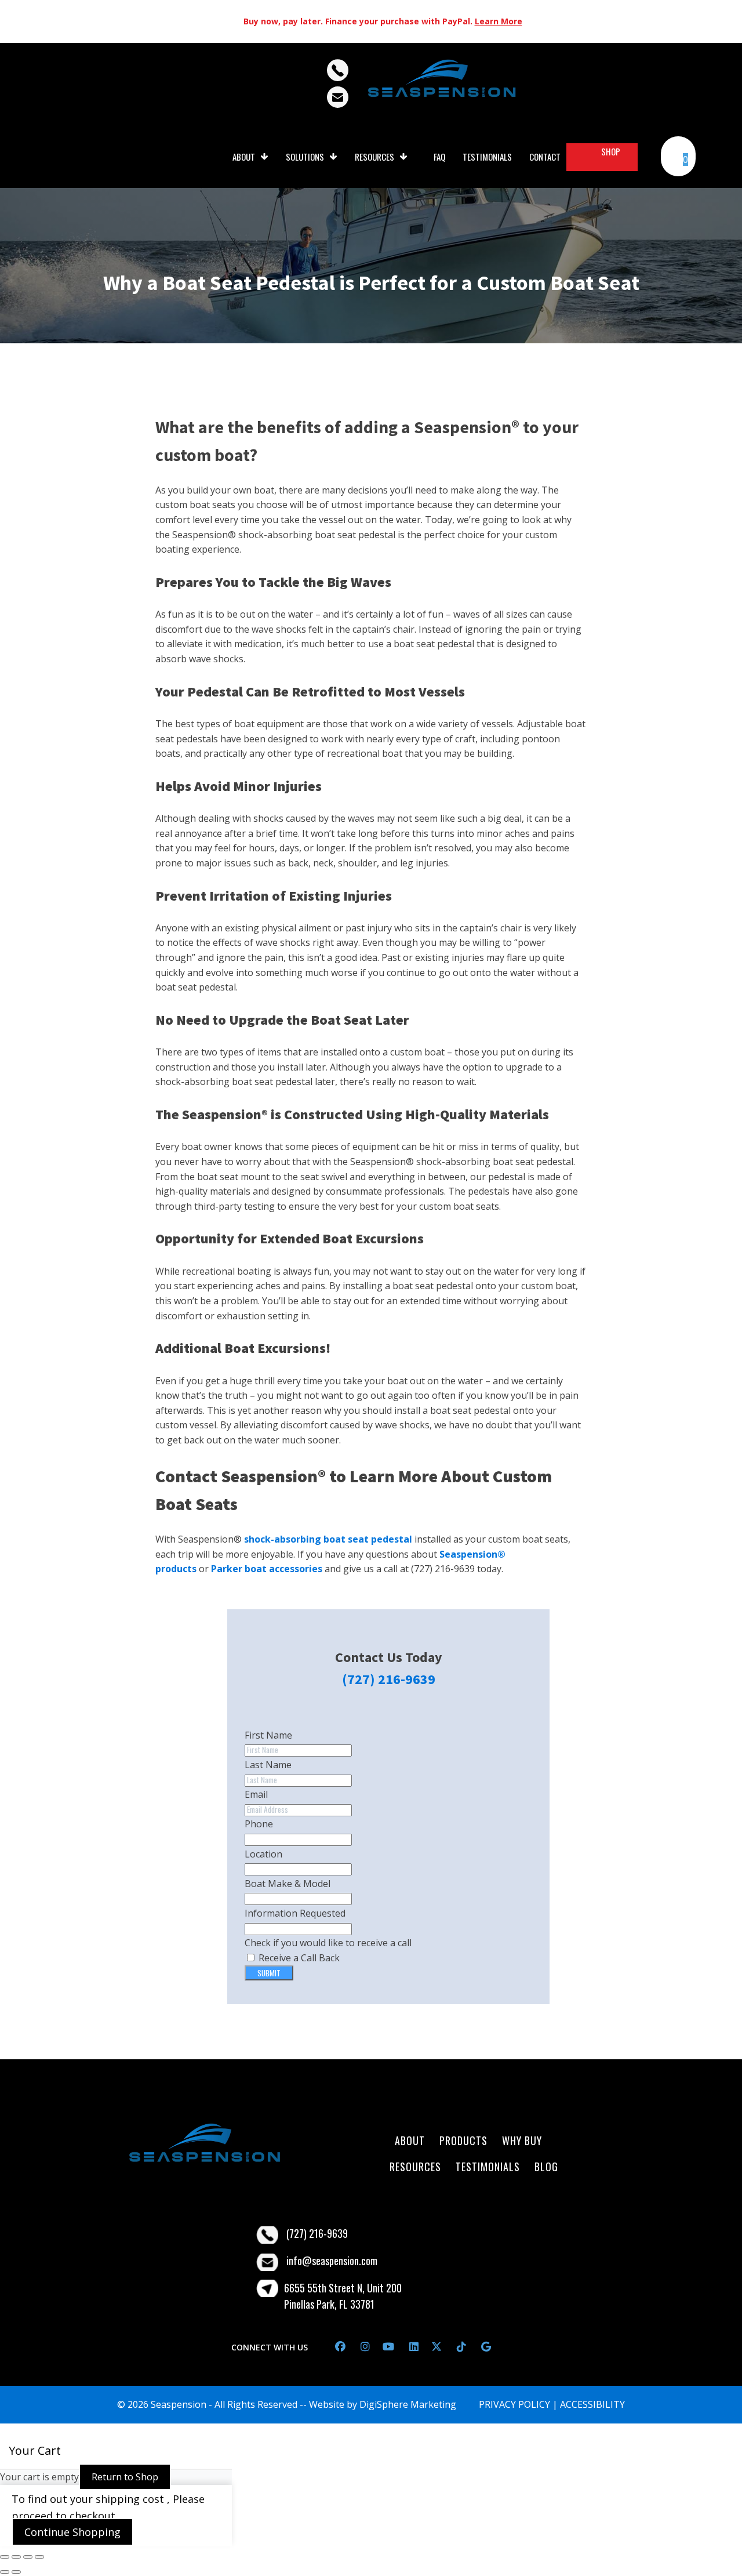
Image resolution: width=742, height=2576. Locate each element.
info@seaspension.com (332, 2261)
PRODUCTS (463, 2140)
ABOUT (411, 2140)
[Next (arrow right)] (16, 2572)
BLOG (546, 2167)
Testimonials (487, 157)
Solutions (305, 157)
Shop (611, 151)
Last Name (268, 1765)
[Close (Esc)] (39, 2557)
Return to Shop (125, 2477)
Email (256, 1794)
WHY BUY (523, 2140)
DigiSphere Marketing (408, 2404)
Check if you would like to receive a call (328, 1943)
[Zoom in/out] (5, 2557)
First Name (268, 1735)
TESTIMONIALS (488, 2167)
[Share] (28, 2557)
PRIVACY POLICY (516, 2404)
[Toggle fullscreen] (16, 2557)
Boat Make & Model (288, 1884)
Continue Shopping (72, 2532)
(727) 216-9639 (389, 1679)
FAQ (439, 157)
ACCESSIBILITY (592, 2404)
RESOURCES (415, 2167)
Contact (545, 157)
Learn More (499, 21)
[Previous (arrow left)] (5, 2572)
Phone (259, 1824)
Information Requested (295, 1913)
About (244, 157)
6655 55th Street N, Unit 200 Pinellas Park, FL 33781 (343, 2296)
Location (263, 1854)
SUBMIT (269, 1973)
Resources (374, 157)
